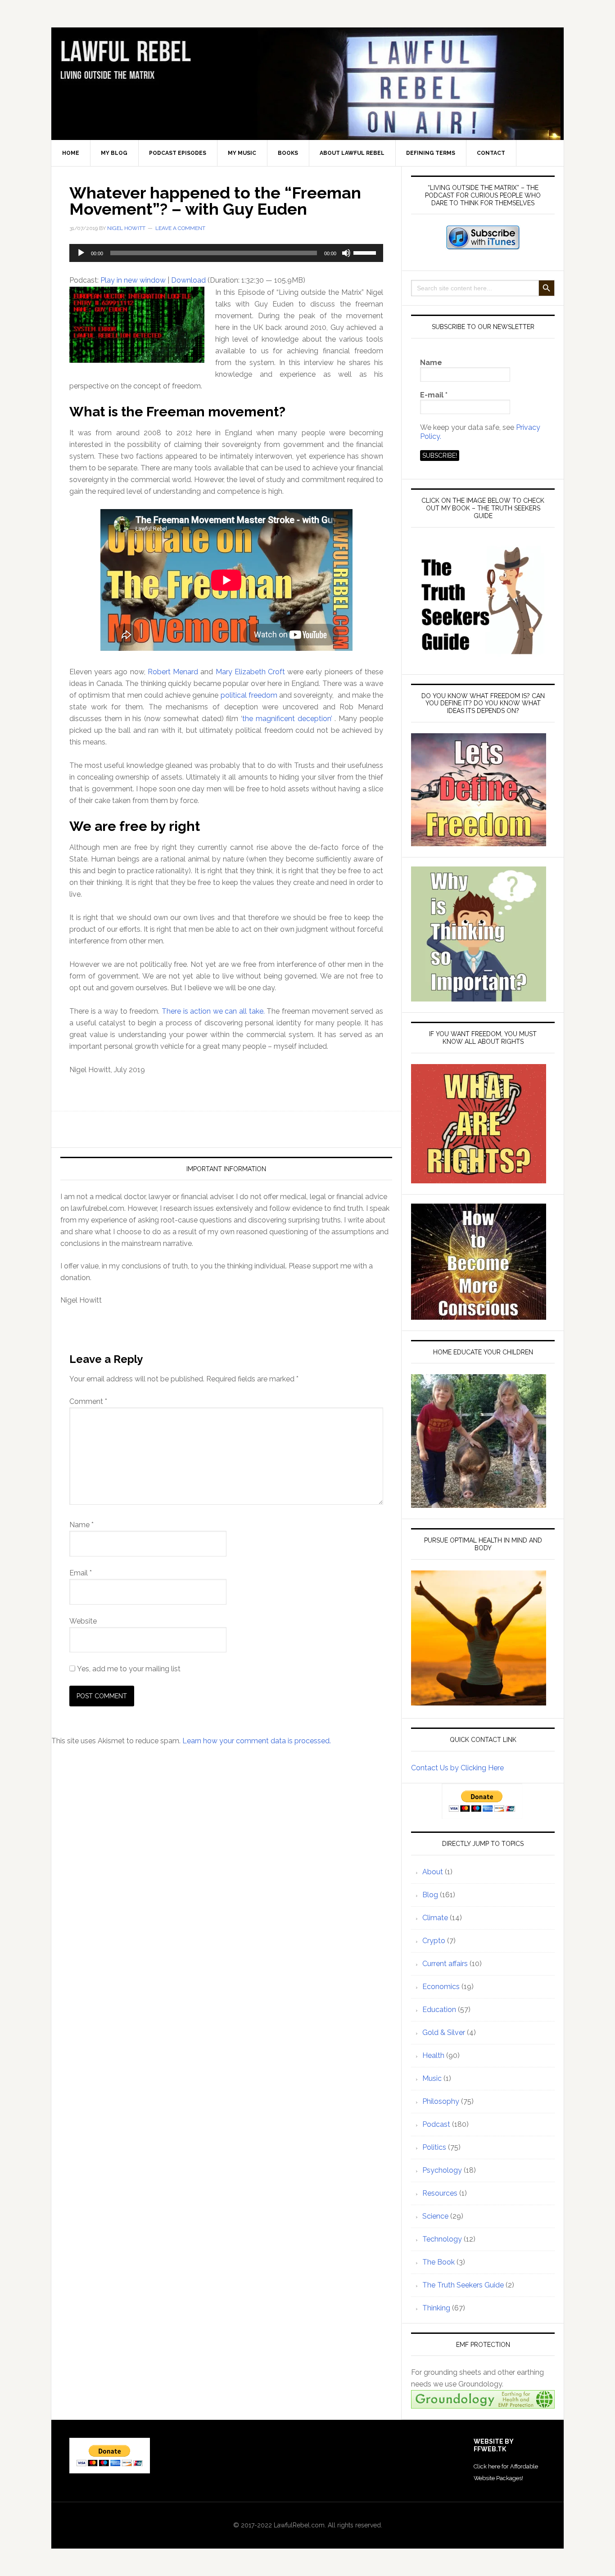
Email (81, 1573)
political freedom (249, 695)
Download (188, 280)
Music (432, 2078)
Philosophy (441, 2101)
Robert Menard (173, 672)
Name (81, 1525)
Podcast (436, 2124)
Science (435, 2216)
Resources (440, 2193)
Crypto (434, 1941)
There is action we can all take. (213, 1011)
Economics (441, 1987)
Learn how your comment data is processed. (257, 1741)
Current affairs (445, 1964)
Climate (435, 1918)
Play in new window (133, 280)
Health (433, 2055)
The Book (439, 2262)
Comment (88, 1401)
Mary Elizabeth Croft (250, 672)
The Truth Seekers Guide (463, 2285)
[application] (226, 253)
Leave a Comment (180, 228)
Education (439, 2010)
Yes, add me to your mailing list (128, 1669)
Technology (442, 2239)
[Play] (81, 253)
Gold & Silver (444, 2032)
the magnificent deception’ (287, 719)
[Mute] (346, 253)
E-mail (434, 395)
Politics (434, 2147)
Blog (430, 1895)
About (433, 1872)
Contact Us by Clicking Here (457, 1768)
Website (83, 1621)
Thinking (436, 2308)
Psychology (442, 2170)
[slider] (366, 252)
